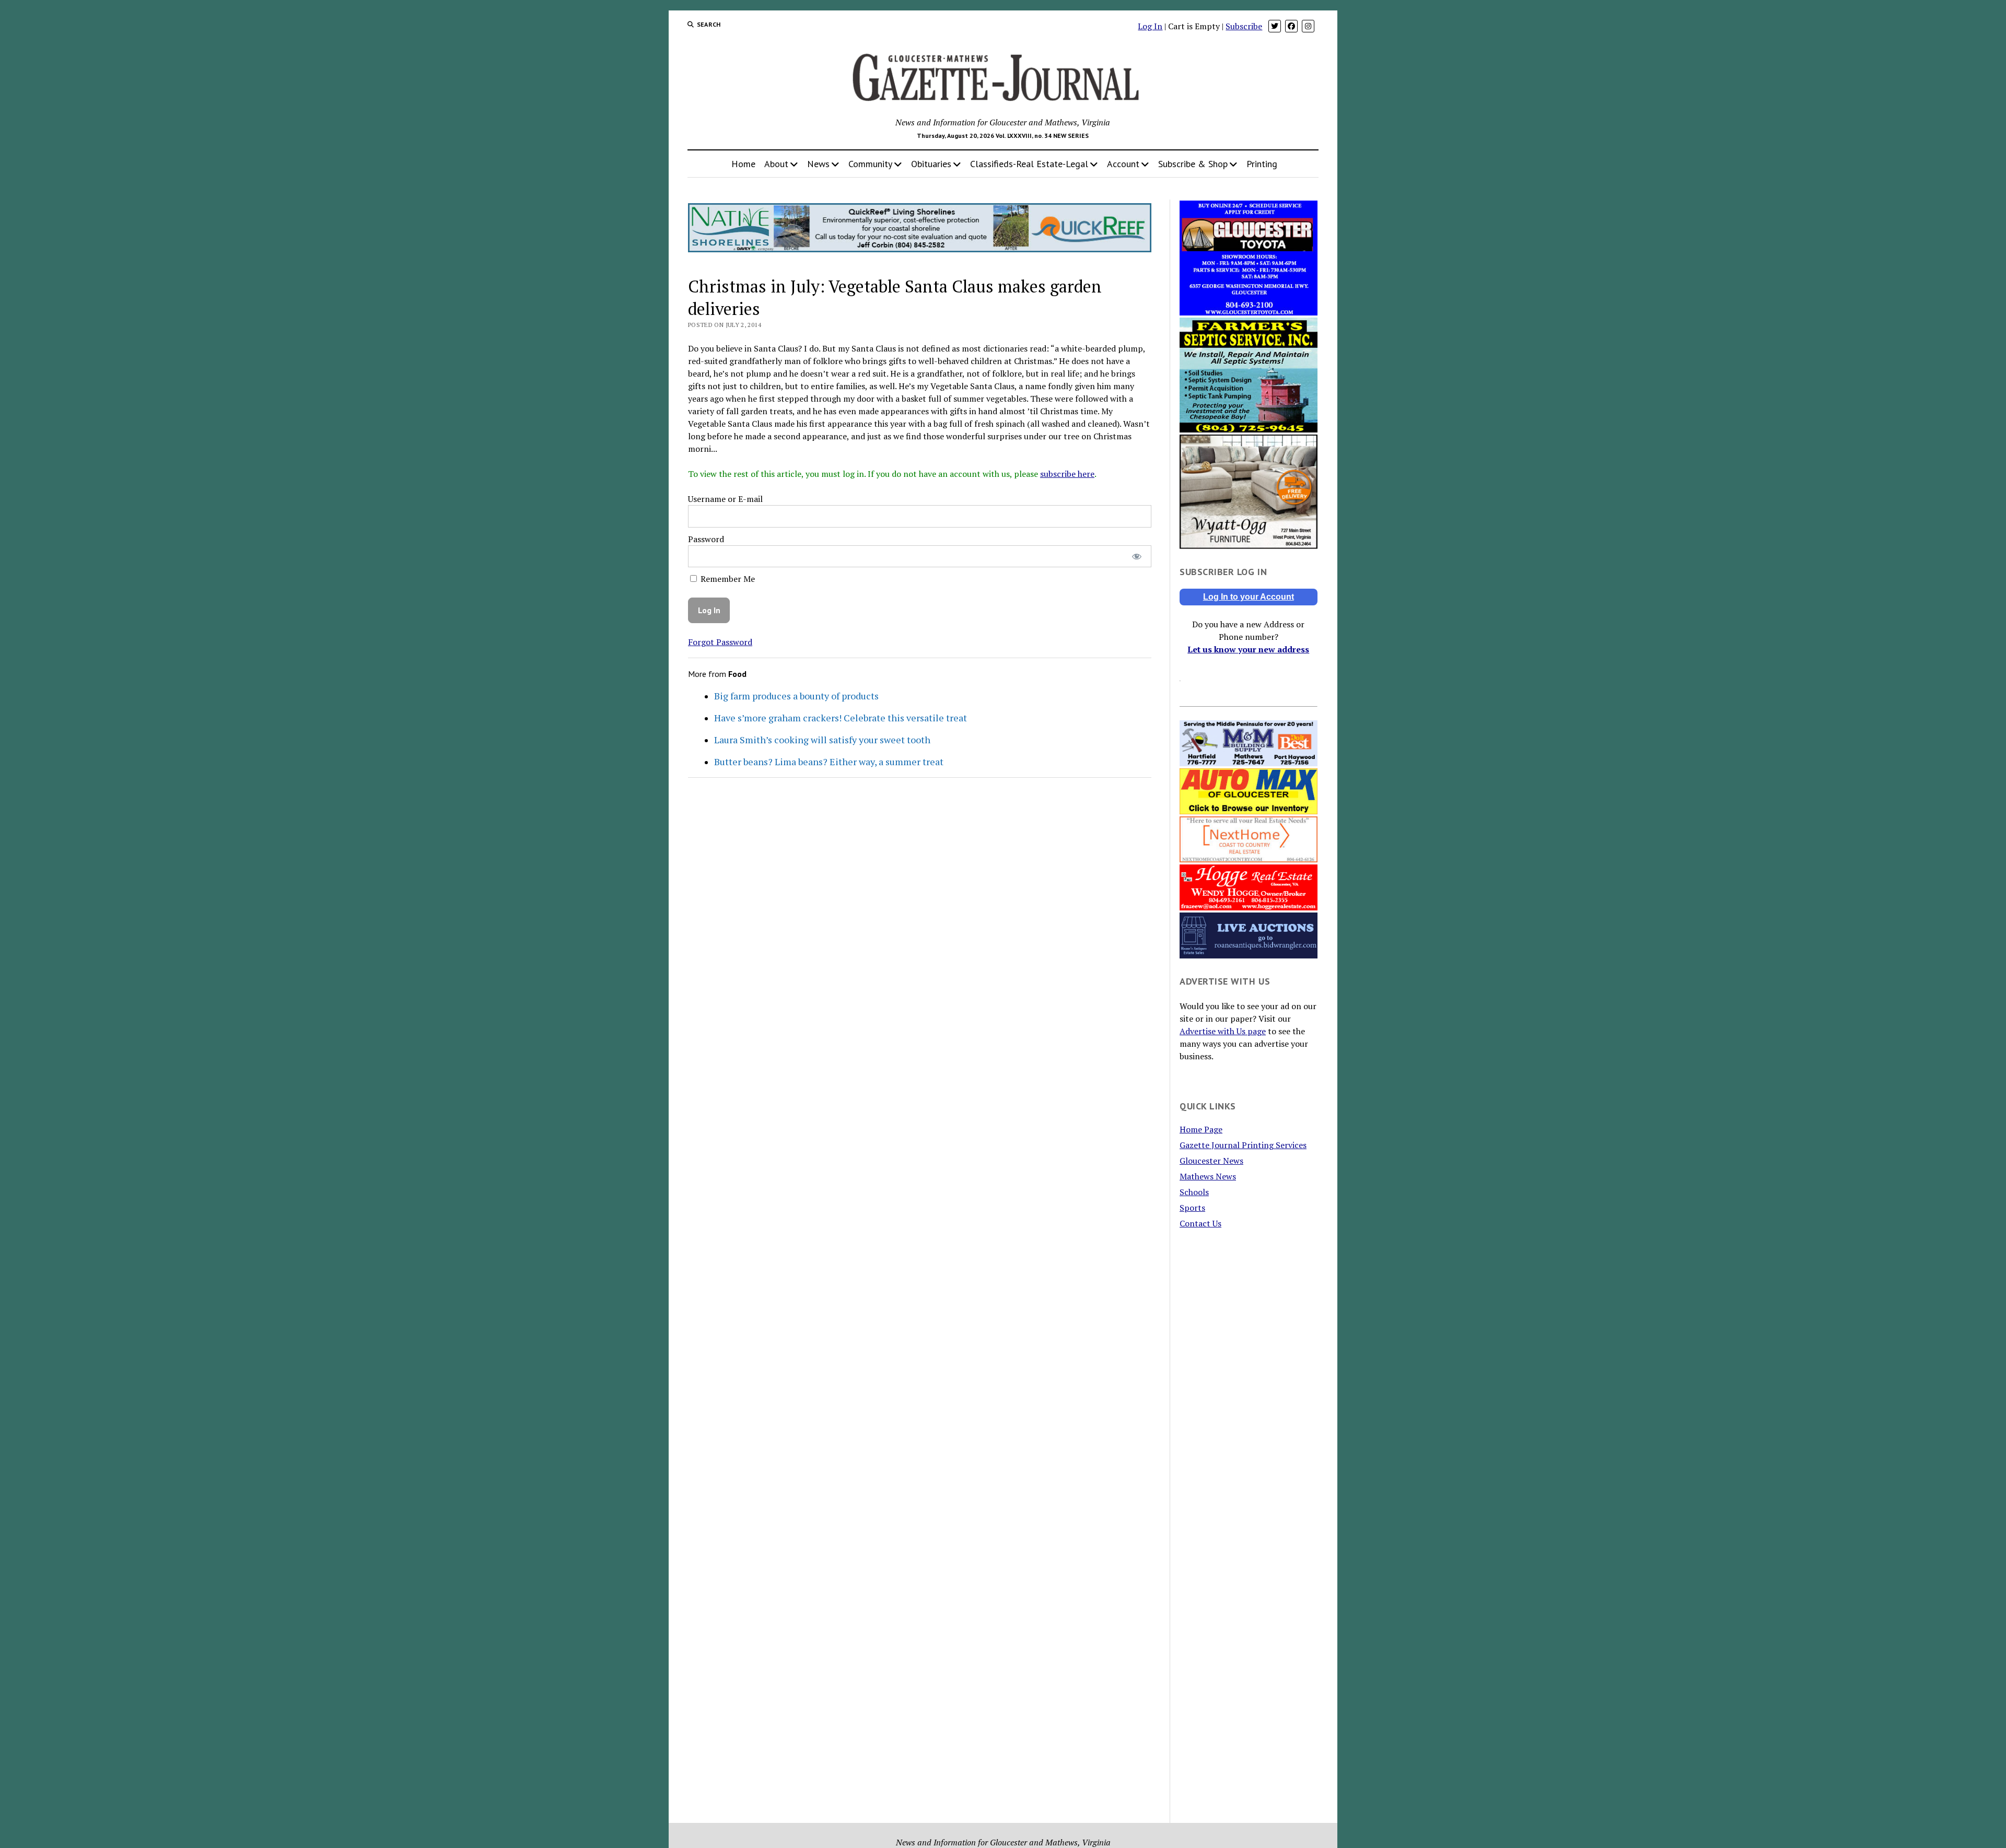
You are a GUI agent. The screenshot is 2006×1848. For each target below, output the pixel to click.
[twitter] (1275, 26)
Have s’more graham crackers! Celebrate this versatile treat (841, 718)
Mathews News (1208, 1176)
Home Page (1201, 1129)
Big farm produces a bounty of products (796, 696)
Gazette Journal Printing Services (1243, 1145)
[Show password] (1136, 557)
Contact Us (1200, 1223)
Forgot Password (720, 642)
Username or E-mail (725, 499)
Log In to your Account (1249, 597)
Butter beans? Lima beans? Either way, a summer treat (829, 762)
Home (743, 164)
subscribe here (1067, 474)
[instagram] (1308, 26)
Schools (1194, 1192)
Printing (1262, 164)
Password (706, 539)
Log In (1150, 26)
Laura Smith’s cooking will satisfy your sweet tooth (822, 740)
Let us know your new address (1248, 649)
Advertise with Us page (1223, 1031)
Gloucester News (1211, 1161)
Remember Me (727, 579)
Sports (1192, 1208)
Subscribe (1244, 26)
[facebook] (1291, 26)
